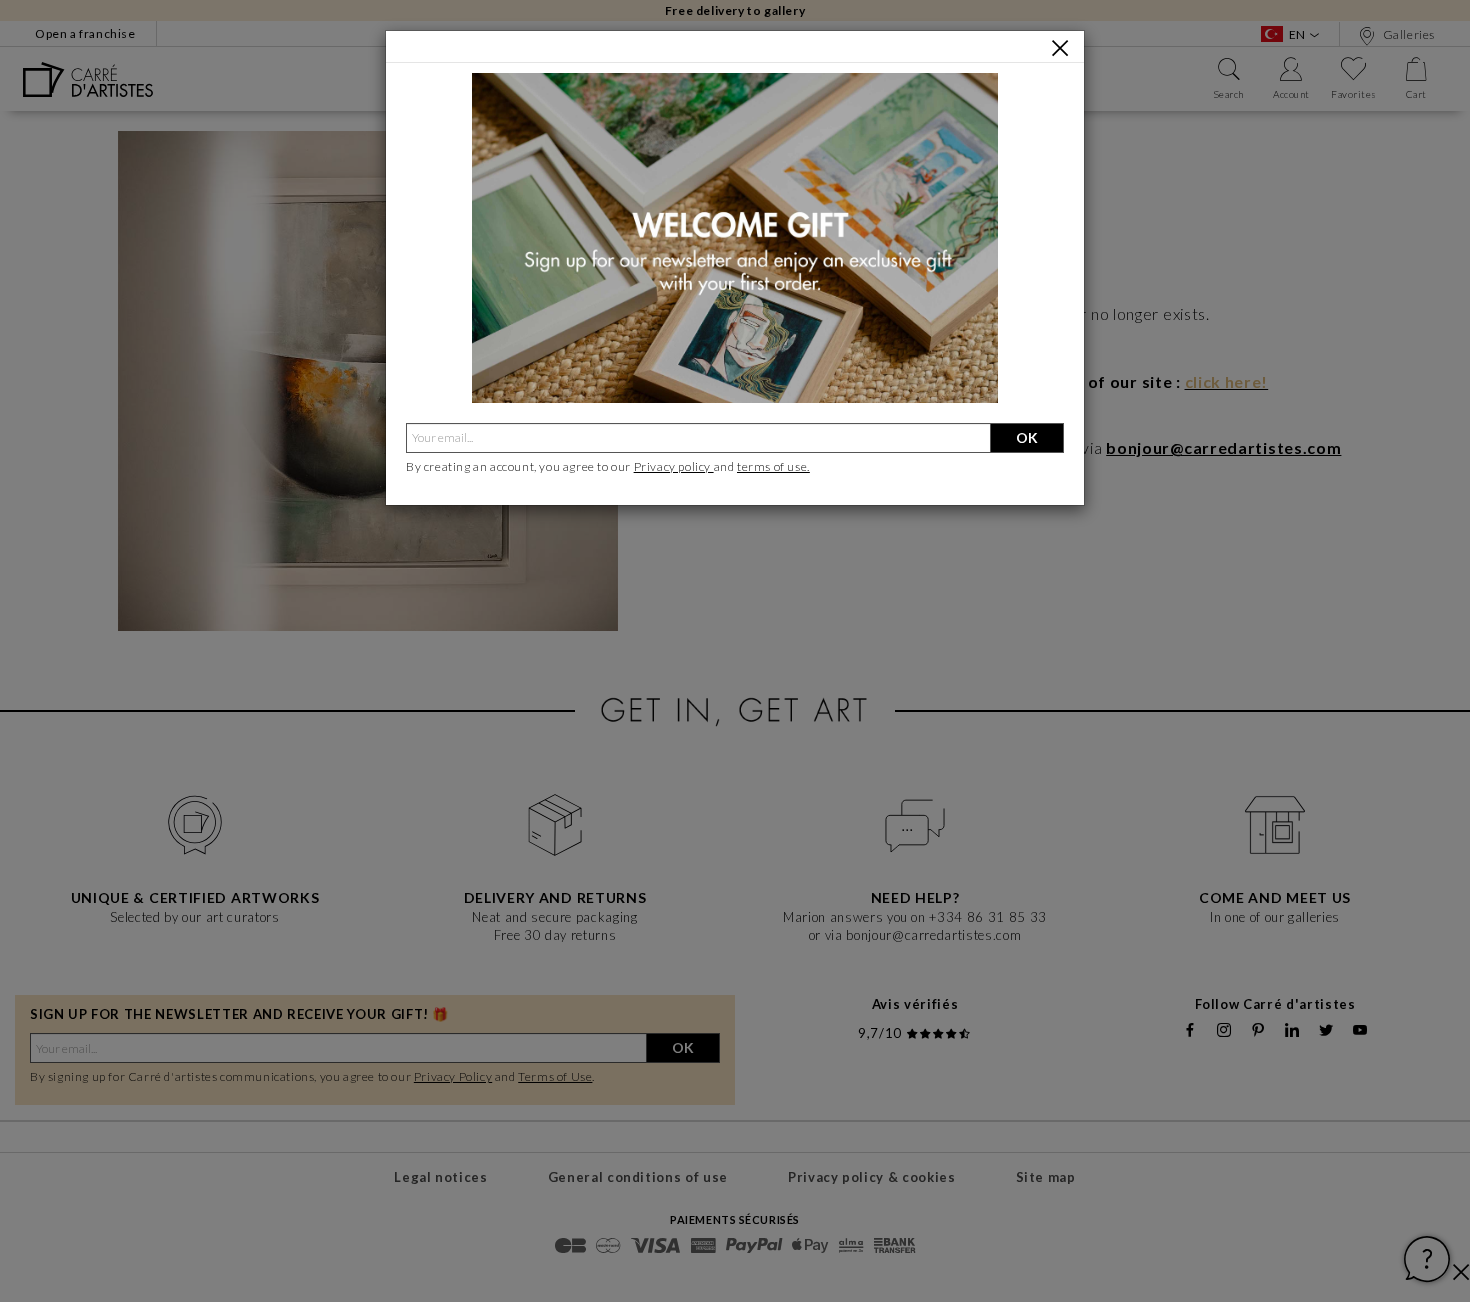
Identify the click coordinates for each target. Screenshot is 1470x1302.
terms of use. (773, 466)
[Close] (1060, 48)
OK (1027, 437)
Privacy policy (674, 466)
